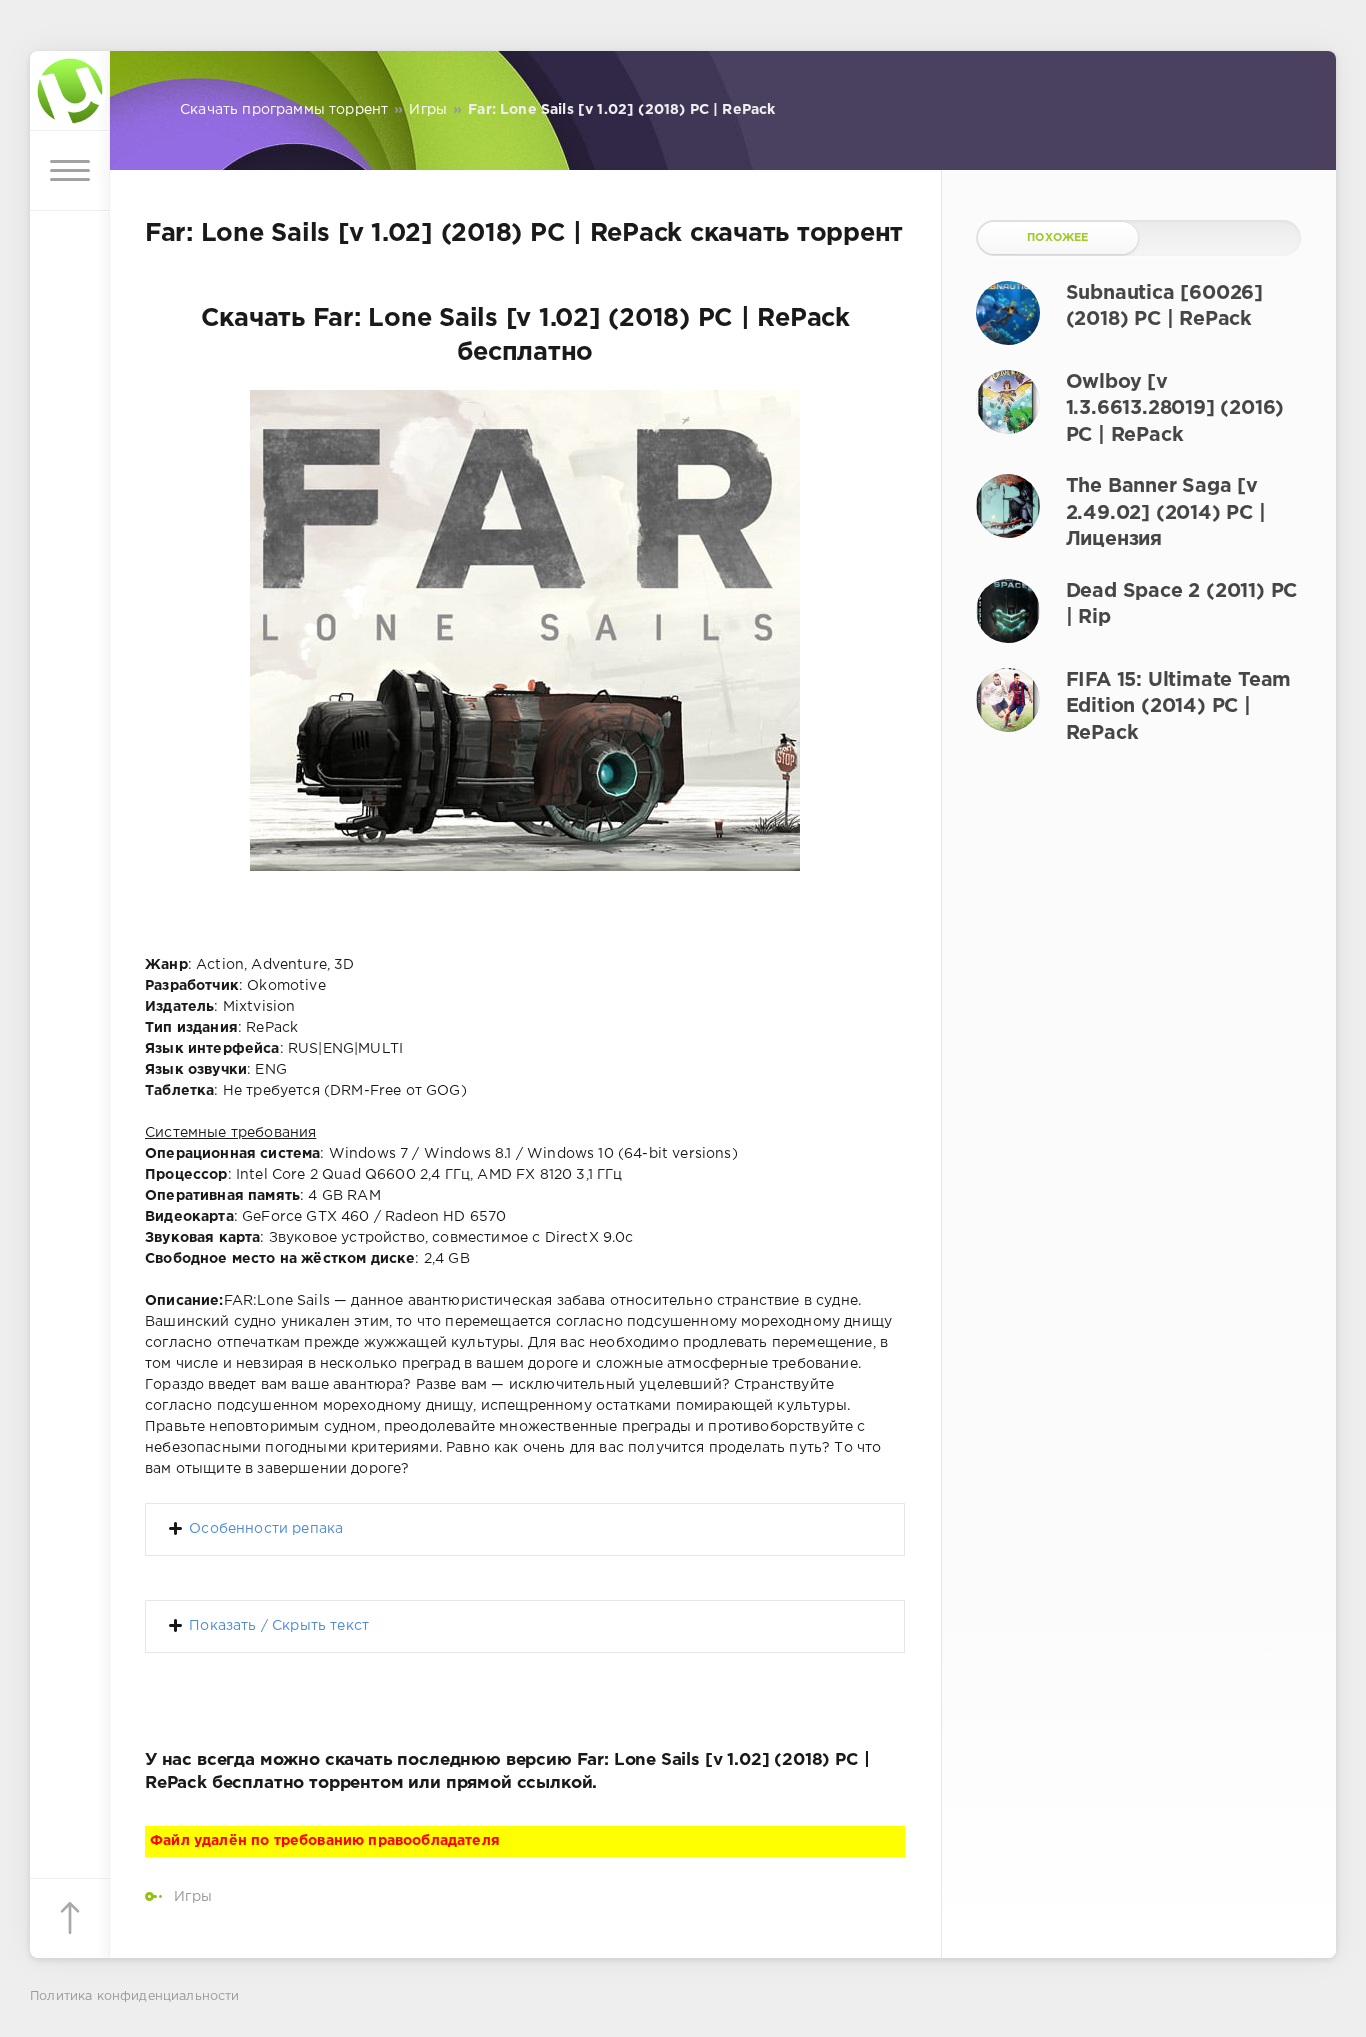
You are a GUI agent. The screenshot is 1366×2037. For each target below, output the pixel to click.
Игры (193, 1897)
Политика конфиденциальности (135, 1996)
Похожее (1057, 238)
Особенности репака (266, 1529)
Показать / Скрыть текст (279, 1626)
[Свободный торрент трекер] (70, 91)
